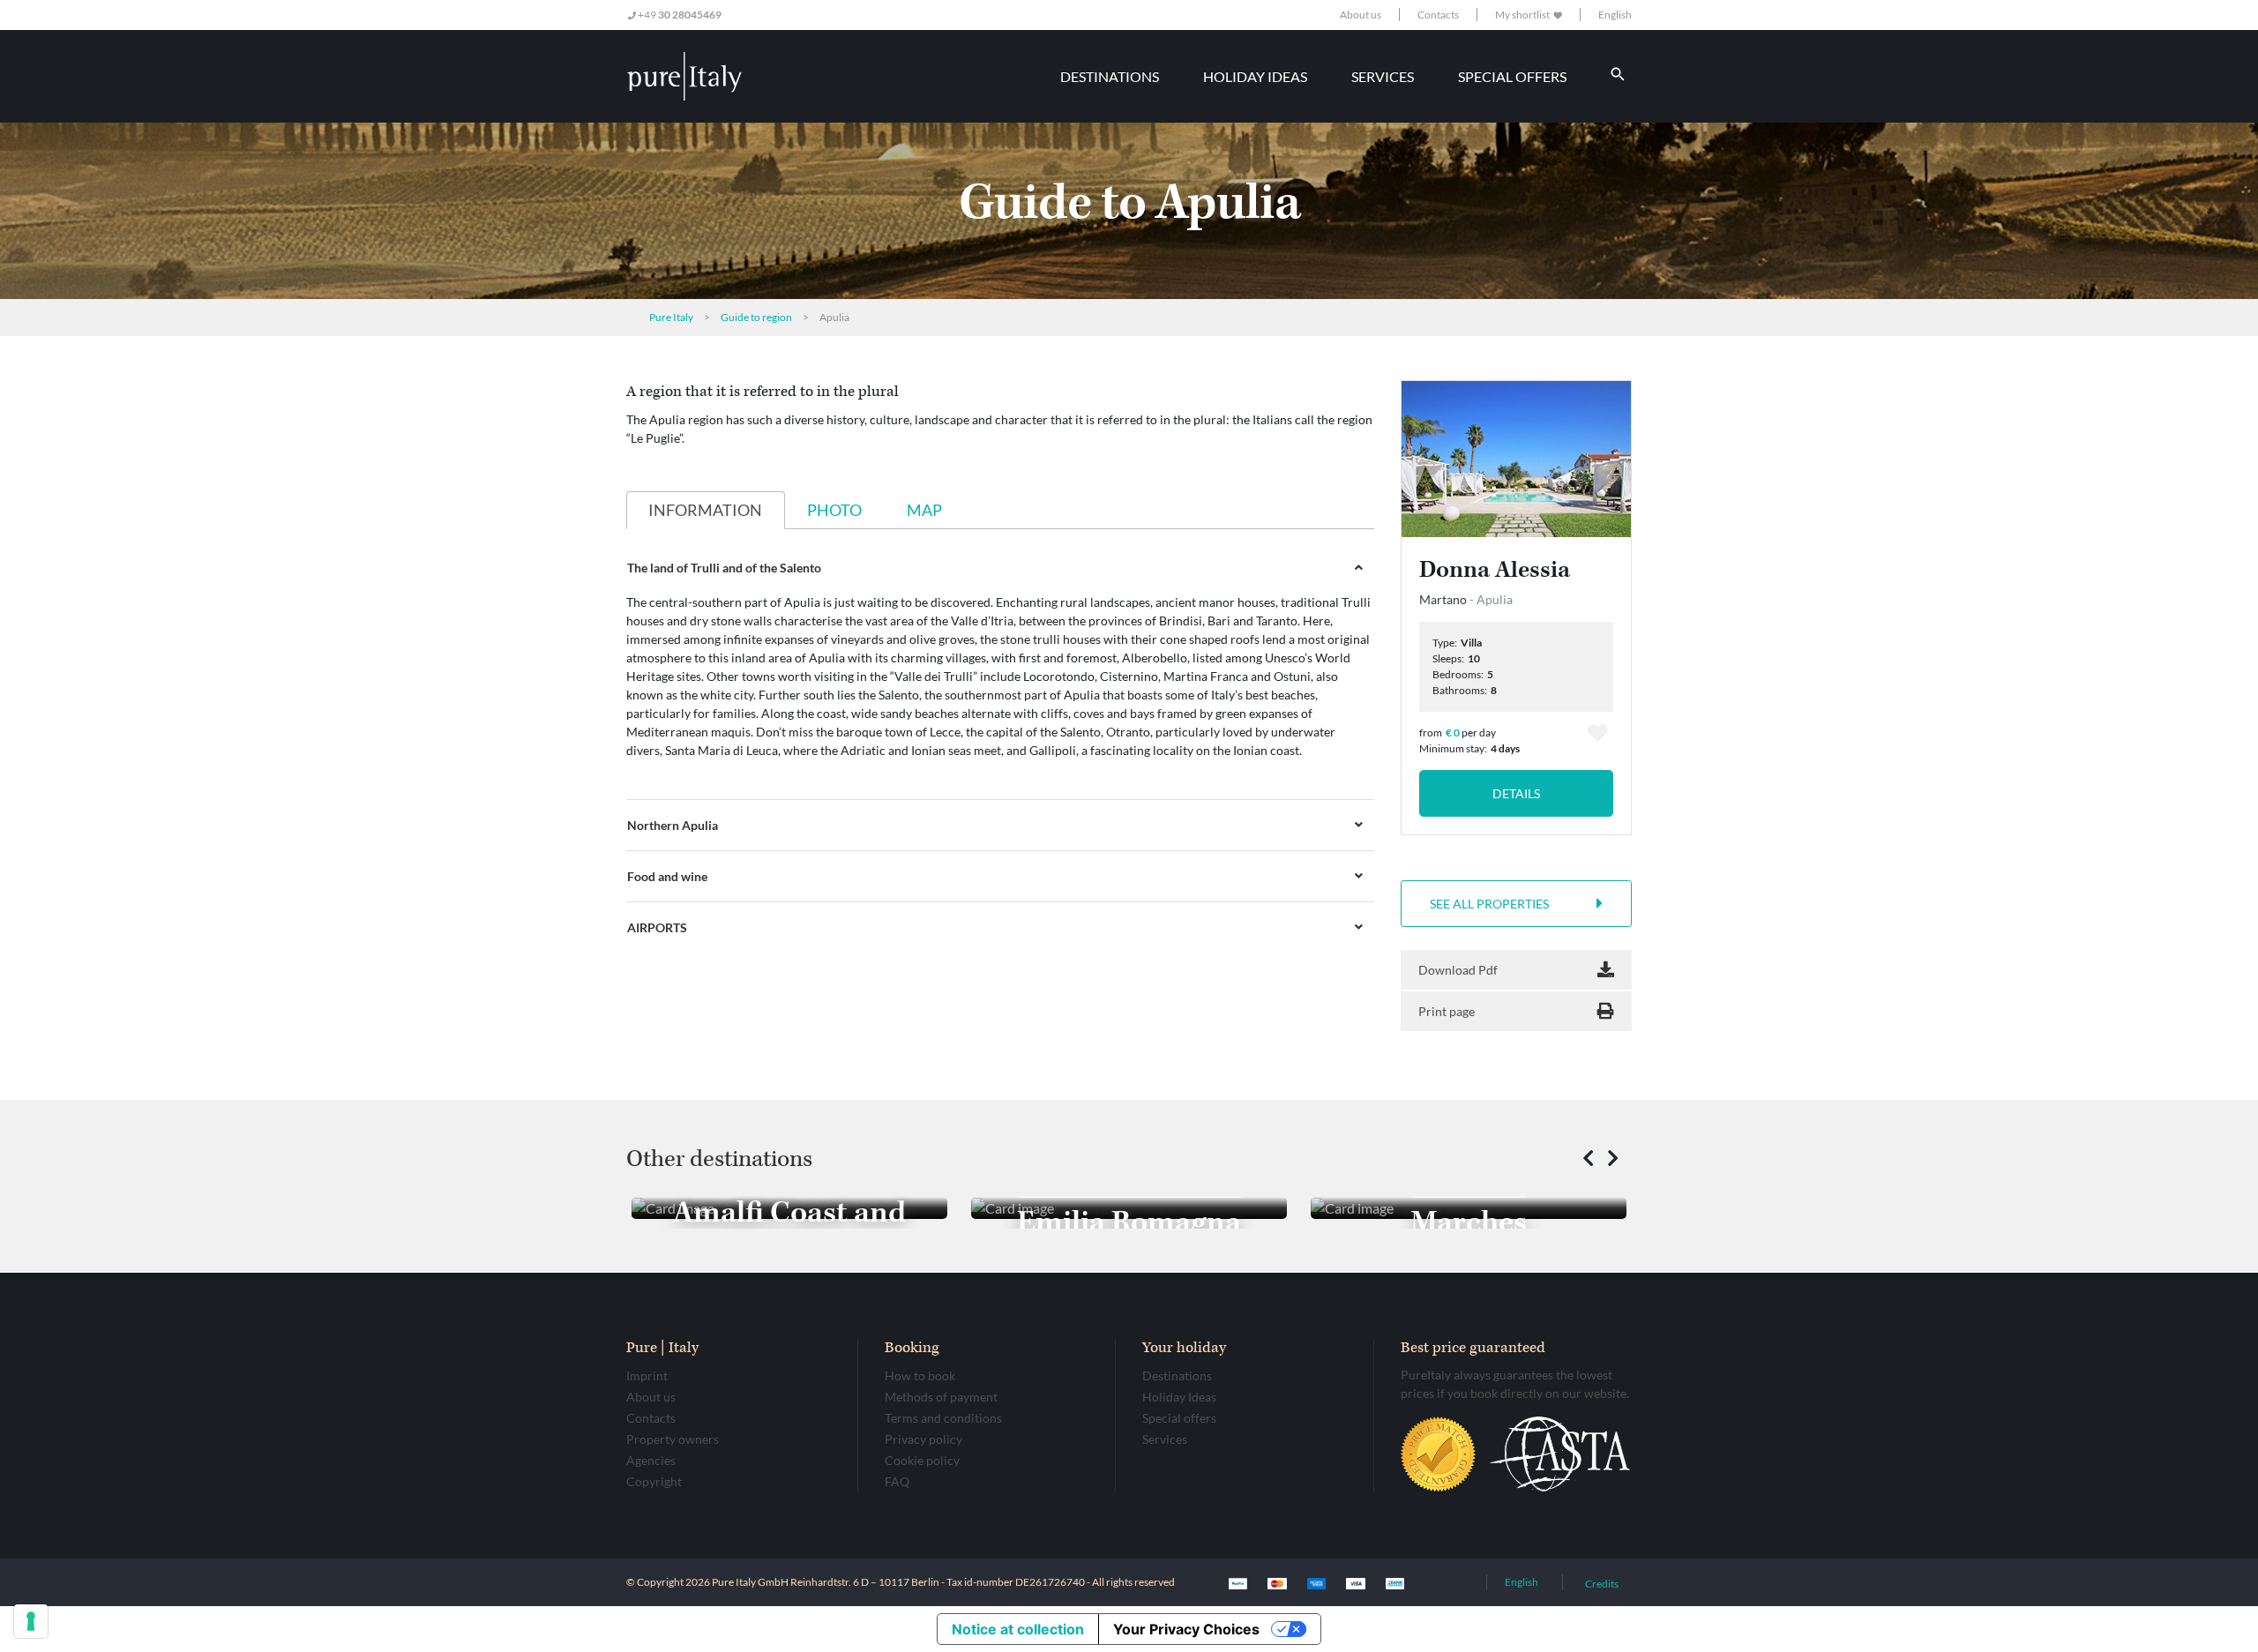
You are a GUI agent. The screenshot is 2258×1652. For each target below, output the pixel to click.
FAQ (897, 1481)
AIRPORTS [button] (657, 927)
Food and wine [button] (667, 876)
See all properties (1489, 904)
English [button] (1615, 15)
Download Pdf (1458, 970)
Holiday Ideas (1179, 1397)
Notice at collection (1018, 1629)
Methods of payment (941, 1397)
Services (1165, 1439)
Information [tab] (705, 510)
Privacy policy (923, 1439)
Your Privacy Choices (1186, 1629)
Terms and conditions (943, 1418)
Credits (1602, 1584)
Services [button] (1383, 76)
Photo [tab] (834, 510)
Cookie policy (922, 1460)
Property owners (673, 1439)
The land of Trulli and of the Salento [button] (724, 568)
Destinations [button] (1110, 76)
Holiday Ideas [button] (1255, 76)
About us (1361, 15)
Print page (1447, 1011)
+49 (679, 15)
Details (1516, 793)
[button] (1588, 1159)
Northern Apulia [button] (673, 825)
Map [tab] (924, 510)
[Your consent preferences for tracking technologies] (31, 1621)
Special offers (1179, 1418)
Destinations (1177, 1375)
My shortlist (1523, 15)
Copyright (654, 1481)
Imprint (647, 1375)
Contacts (1438, 15)
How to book (920, 1375)
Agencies (651, 1460)
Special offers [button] (1512, 76)
